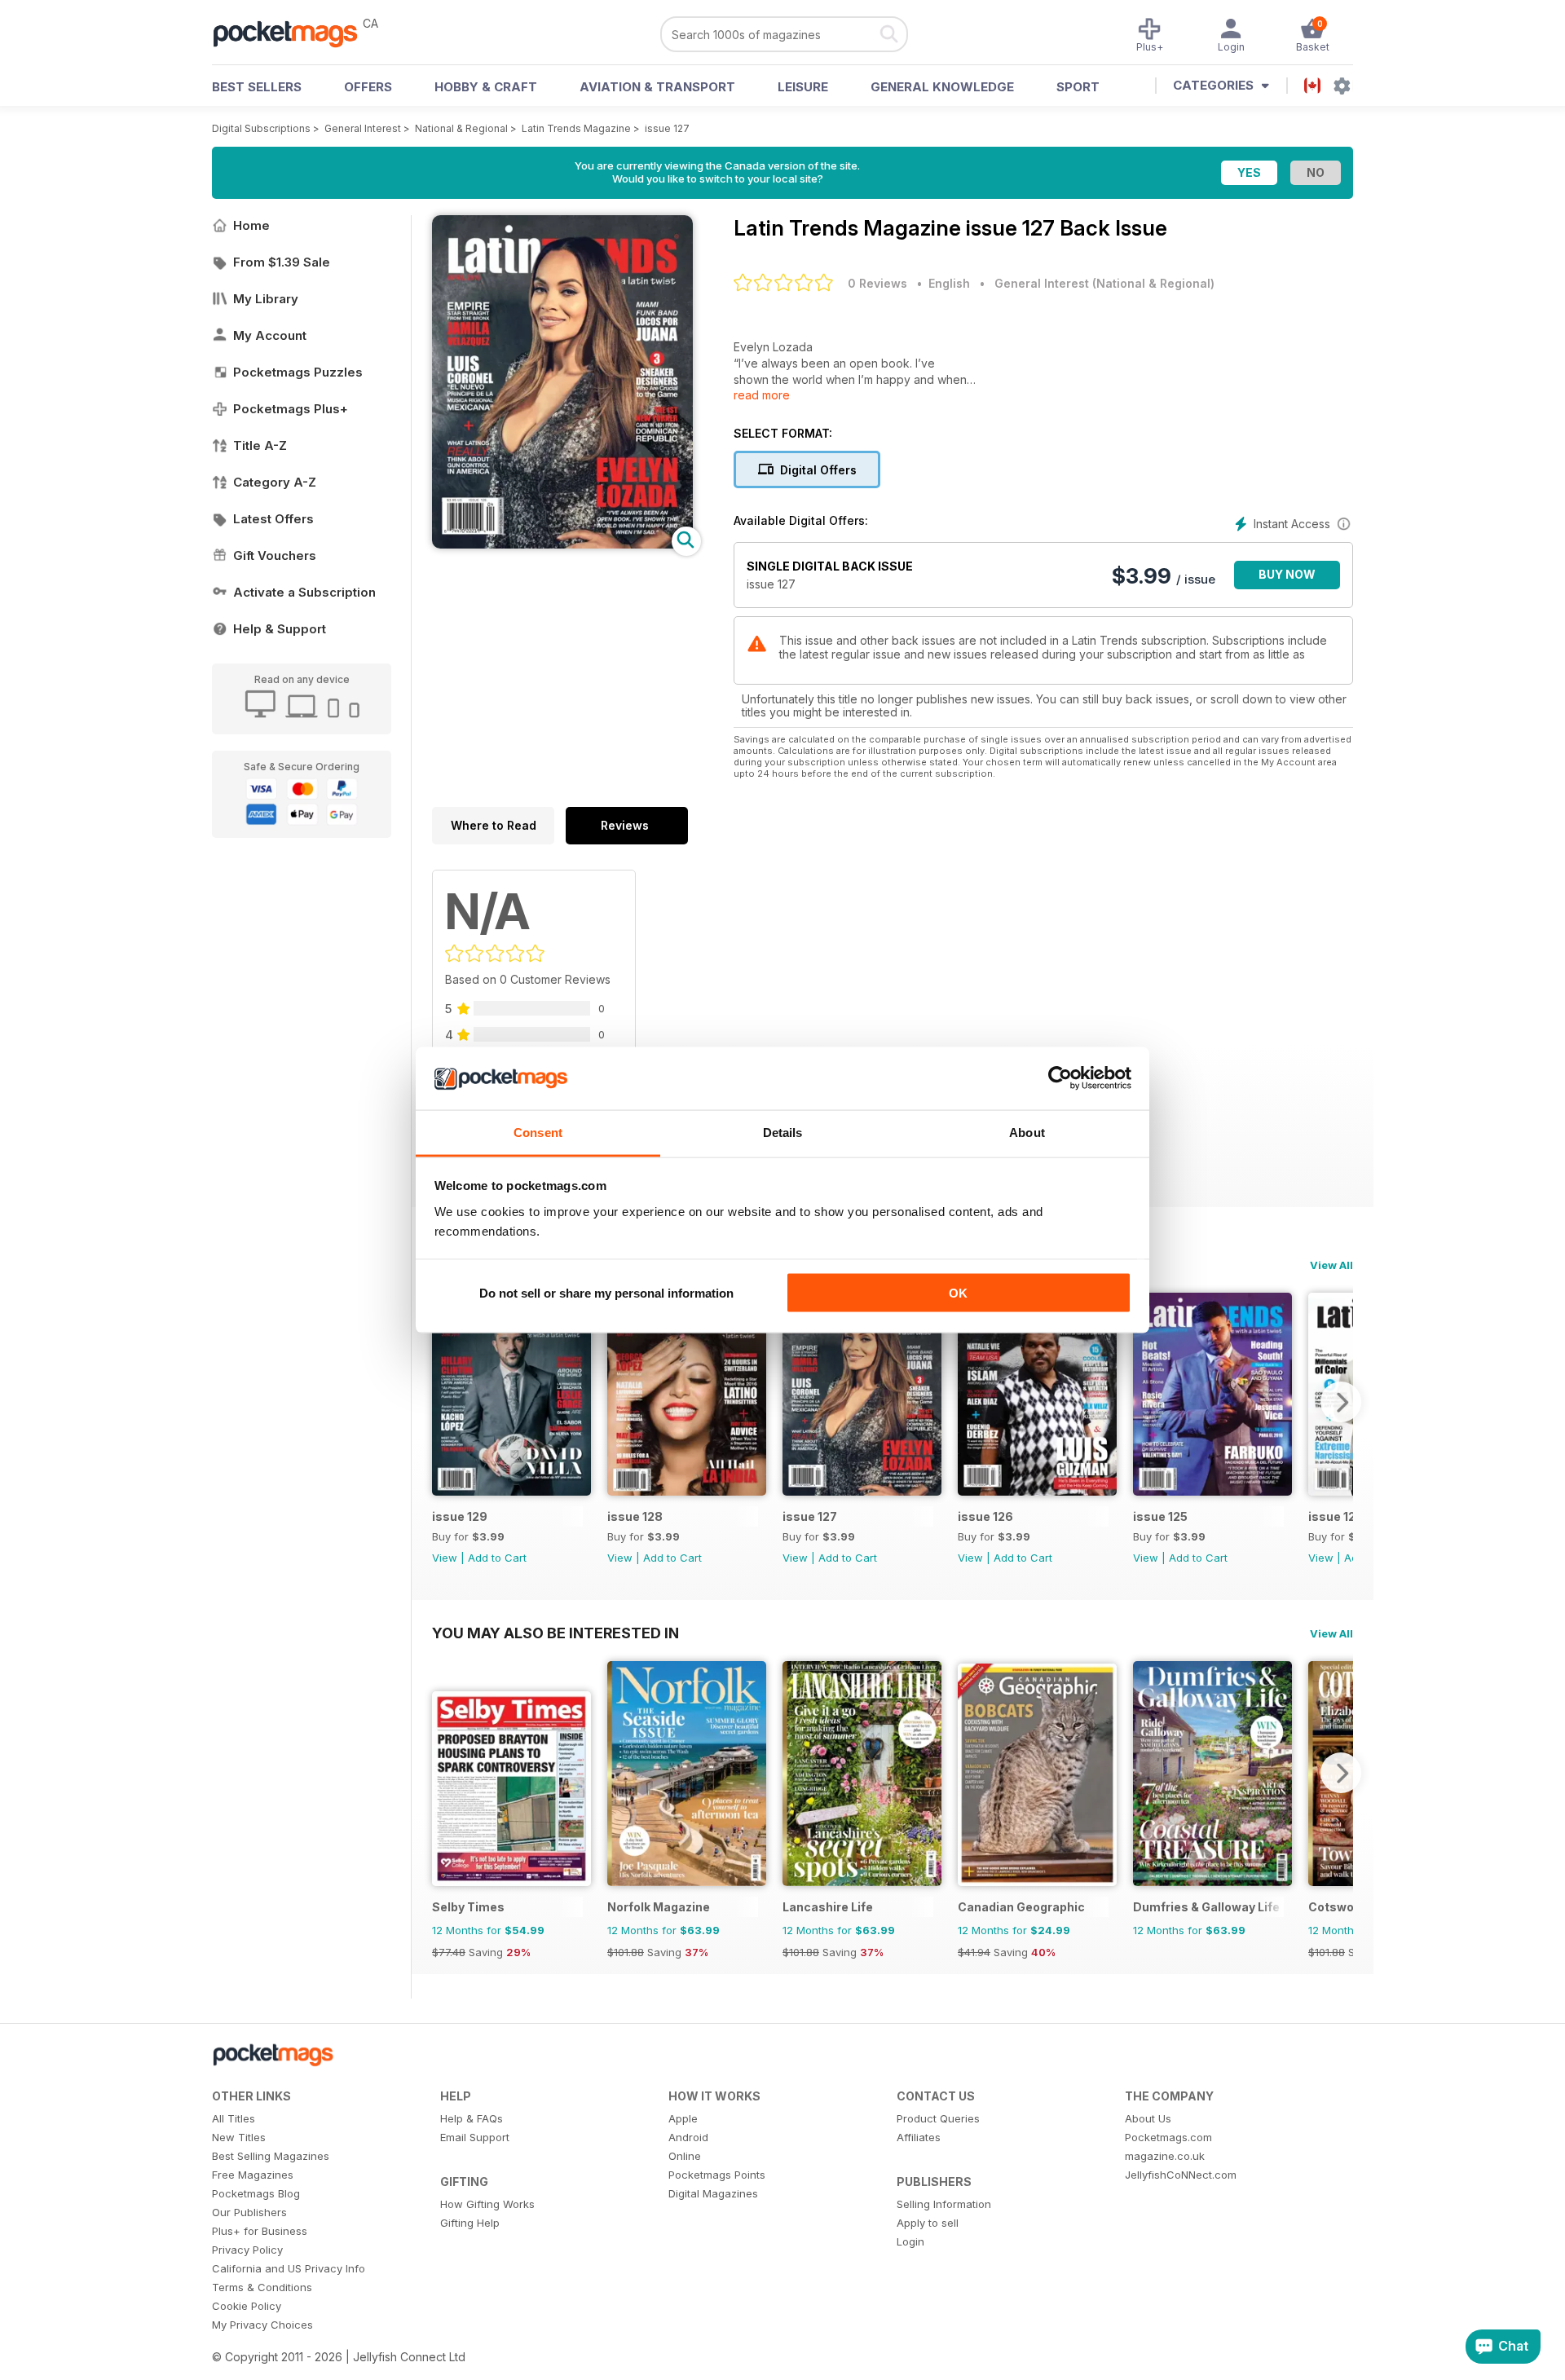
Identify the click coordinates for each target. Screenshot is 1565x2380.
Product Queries (938, 2118)
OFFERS (368, 87)
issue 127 (667, 128)
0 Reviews (877, 283)
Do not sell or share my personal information (606, 1293)
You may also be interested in (555, 1633)
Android (688, 2137)
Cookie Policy (247, 2306)
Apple (683, 2118)
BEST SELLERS (257, 87)
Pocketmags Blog (256, 2193)
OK (958, 1293)
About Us (1148, 2118)
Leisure (803, 87)
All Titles (234, 2118)
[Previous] (444, 1402)
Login (910, 2241)
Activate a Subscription (304, 592)
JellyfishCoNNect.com (1181, 2175)
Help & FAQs (472, 2118)
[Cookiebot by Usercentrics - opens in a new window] (1060, 1078)
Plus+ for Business (260, 2231)
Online (685, 2156)
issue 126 (985, 1516)
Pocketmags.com (1168, 2137)
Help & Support (280, 629)
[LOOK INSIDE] (562, 544)
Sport (1078, 87)
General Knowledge (942, 87)
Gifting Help (470, 2223)
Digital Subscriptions (261, 128)
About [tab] (1027, 1132)
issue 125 (1160, 1516)
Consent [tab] (538, 1132)
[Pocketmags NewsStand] (293, 33)
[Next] (1341, 1402)
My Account (270, 335)
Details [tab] (783, 1132)
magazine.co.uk (1165, 2156)
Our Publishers (249, 2212)
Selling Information (944, 2204)
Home (251, 225)
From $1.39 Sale (282, 262)
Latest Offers (273, 519)
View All (1331, 1265)
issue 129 (460, 1516)
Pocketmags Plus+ (291, 409)
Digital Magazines (713, 2193)
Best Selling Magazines (271, 2156)
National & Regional (461, 128)
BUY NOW (1287, 574)
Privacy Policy (247, 2250)
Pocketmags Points (717, 2175)
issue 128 (635, 1516)
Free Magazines (253, 2175)
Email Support (475, 2137)
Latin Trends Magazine (576, 128)
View (445, 1558)
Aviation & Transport (657, 87)
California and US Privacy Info (289, 2268)
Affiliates (919, 2137)
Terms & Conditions (262, 2287)
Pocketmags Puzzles (298, 372)
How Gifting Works (487, 2204)
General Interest (363, 128)
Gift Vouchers (275, 555)
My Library (266, 299)
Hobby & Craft (486, 87)
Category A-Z (275, 482)
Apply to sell (928, 2223)
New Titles (239, 2137)
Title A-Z (260, 445)
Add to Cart (497, 1558)
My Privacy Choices (262, 2325)
